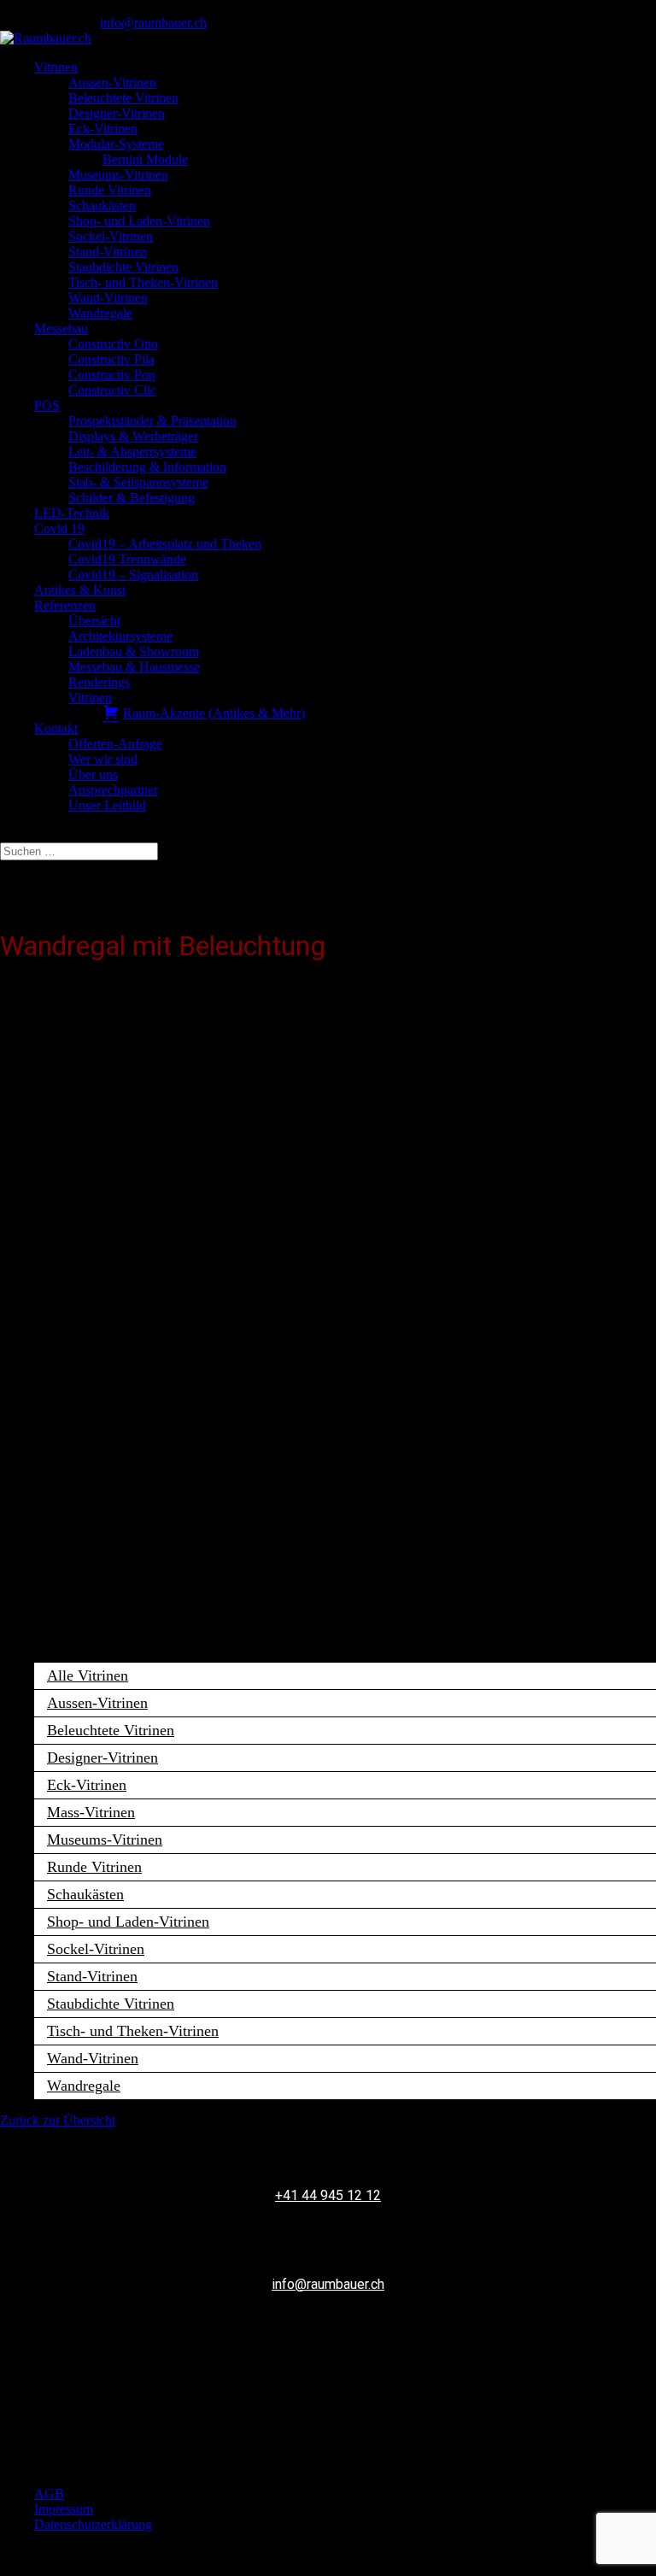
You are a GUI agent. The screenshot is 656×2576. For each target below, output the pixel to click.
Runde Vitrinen (110, 190)
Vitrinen (56, 67)
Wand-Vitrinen (108, 298)
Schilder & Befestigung (132, 498)
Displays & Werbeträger (133, 436)
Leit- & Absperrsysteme (132, 452)
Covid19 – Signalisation (133, 575)
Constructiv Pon (112, 375)
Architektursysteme (120, 636)
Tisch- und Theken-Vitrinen (143, 282)
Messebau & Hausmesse (134, 667)
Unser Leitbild (107, 805)
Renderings (99, 682)
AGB (49, 2494)
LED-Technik (72, 513)
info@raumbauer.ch (328, 2284)
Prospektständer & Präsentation (152, 421)
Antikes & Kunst (80, 590)
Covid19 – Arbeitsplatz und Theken (165, 544)
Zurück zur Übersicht (58, 2120)
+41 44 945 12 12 (328, 2195)
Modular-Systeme (116, 144)
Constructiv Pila (111, 359)
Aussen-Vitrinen (112, 82)
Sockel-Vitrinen (111, 236)
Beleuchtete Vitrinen (123, 98)
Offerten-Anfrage (115, 744)
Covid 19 (59, 528)
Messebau (61, 329)
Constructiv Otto (113, 344)
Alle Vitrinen (88, 1675)
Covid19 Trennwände (127, 559)
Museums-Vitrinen (118, 175)
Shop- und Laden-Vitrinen (139, 221)
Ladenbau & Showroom (134, 651)
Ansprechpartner (113, 790)
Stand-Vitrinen (108, 252)
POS (47, 405)
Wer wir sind (103, 759)
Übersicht (94, 621)
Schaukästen (102, 205)
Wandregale (100, 313)
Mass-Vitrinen (91, 1812)
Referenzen (65, 605)
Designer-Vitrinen (117, 113)
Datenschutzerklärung (93, 2524)
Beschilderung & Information (147, 467)
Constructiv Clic (112, 390)
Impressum (64, 2509)
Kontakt (56, 728)
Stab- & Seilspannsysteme (138, 482)
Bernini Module (145, 159)
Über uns (93, 775)
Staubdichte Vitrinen (123, 267)
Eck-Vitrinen (103, 129)
